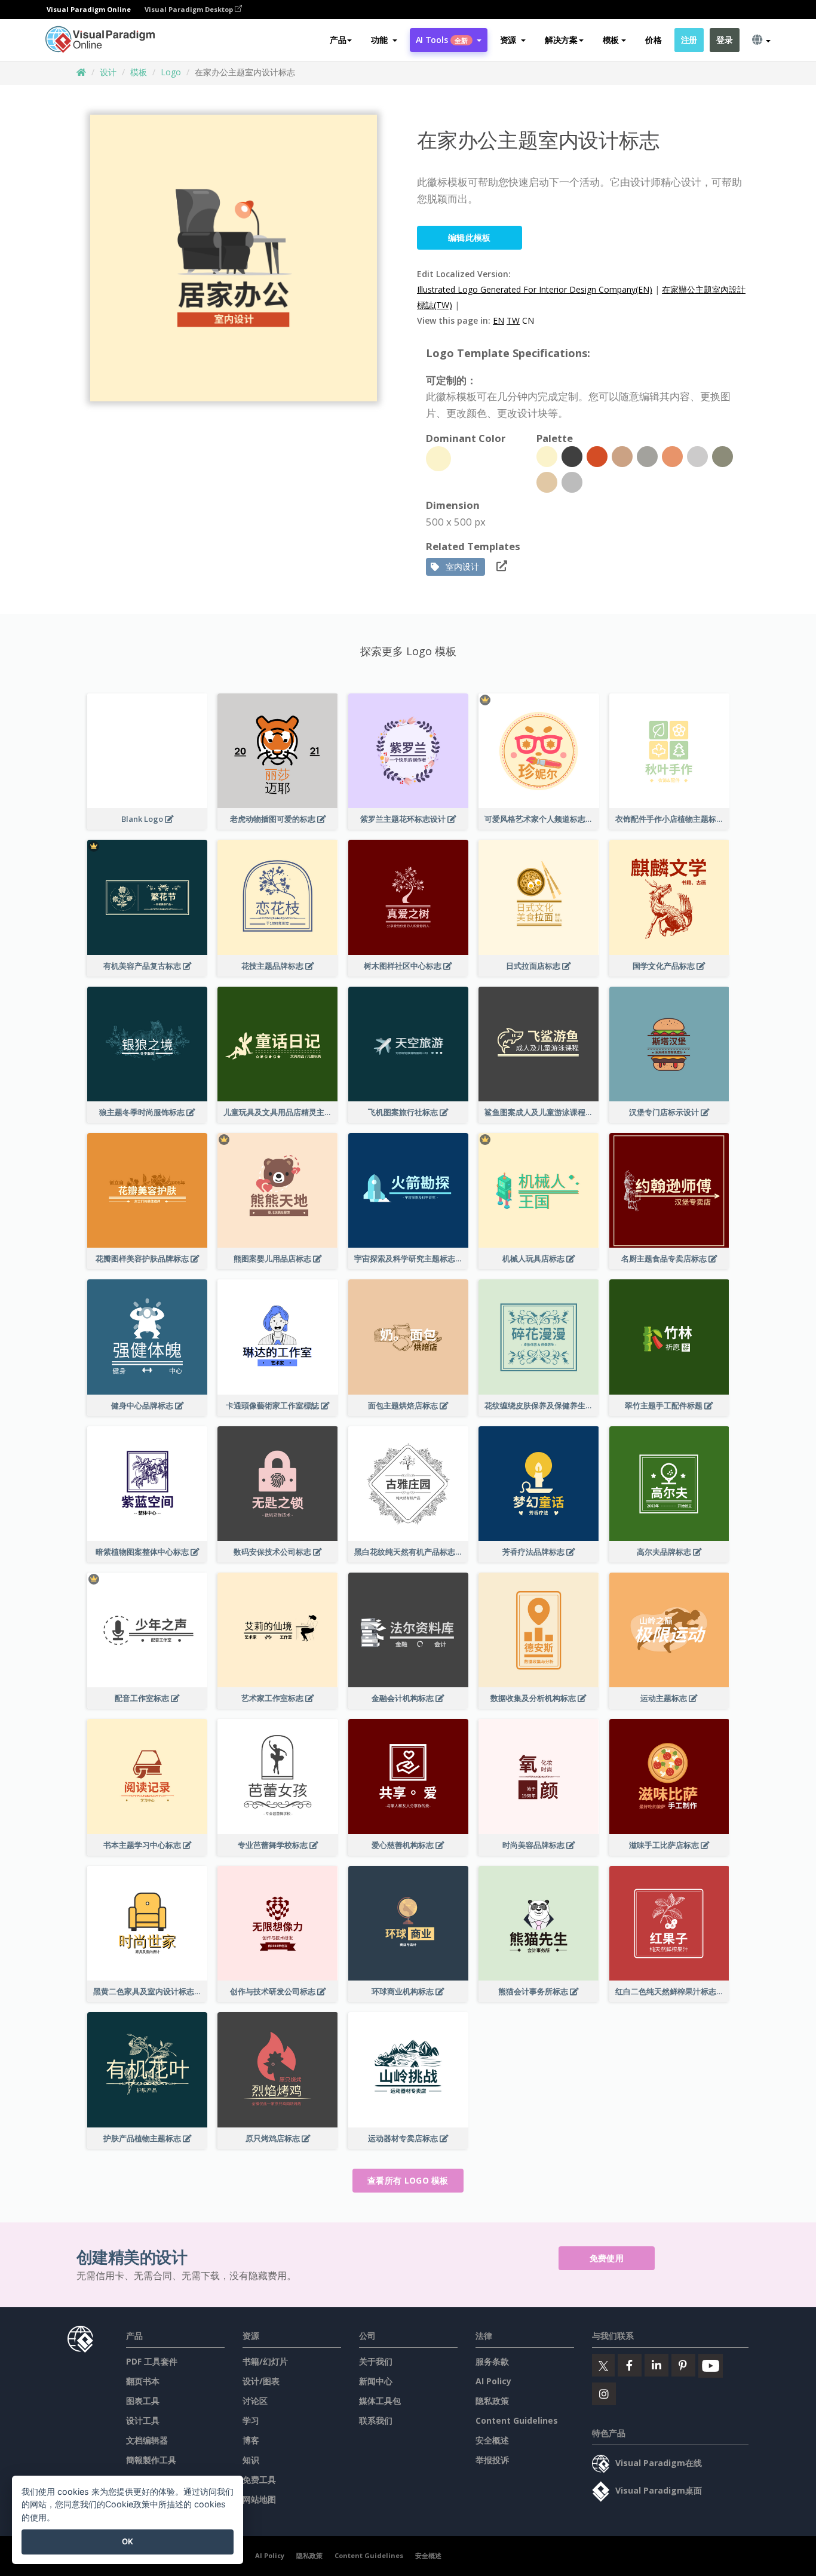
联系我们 (376, 2420)
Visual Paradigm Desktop (190, 9)
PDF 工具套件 (152, 2361)
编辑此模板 (470, 237)
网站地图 (259, 2499)
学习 (251, 2420)
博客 (251, 2440)
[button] (384, 40)
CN (528, 320)
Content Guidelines (517, 2420)
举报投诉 (492, 2460)
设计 (108, 72)
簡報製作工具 (151, 2460)
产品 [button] (338, 40)
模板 (139, 72)
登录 (724, 40)
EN (499, 320)
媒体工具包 (380, 2401)
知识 (251, 2460)
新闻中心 (376, 2381)
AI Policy (493, 2381)
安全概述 (492, 2440)
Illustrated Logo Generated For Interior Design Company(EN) (535, 289)
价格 (653, 40)
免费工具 (259, 2480)
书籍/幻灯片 (265, 2361)
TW (513, 320)
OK (128, 2541)
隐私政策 (492, 2401)
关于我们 (376, 2361)
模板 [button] (611, 40)
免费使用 (607, 2258)
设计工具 (143, 2420)
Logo (171, 72)
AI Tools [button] (442, 40)
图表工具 (143, 2401)
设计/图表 (261, 2381)
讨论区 (255, 2401)
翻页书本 (143, 2381)
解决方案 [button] (561, 40)
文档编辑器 (147, 2440)
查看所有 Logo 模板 (408, 2180)
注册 (689, 40)
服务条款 (492, 2361)
